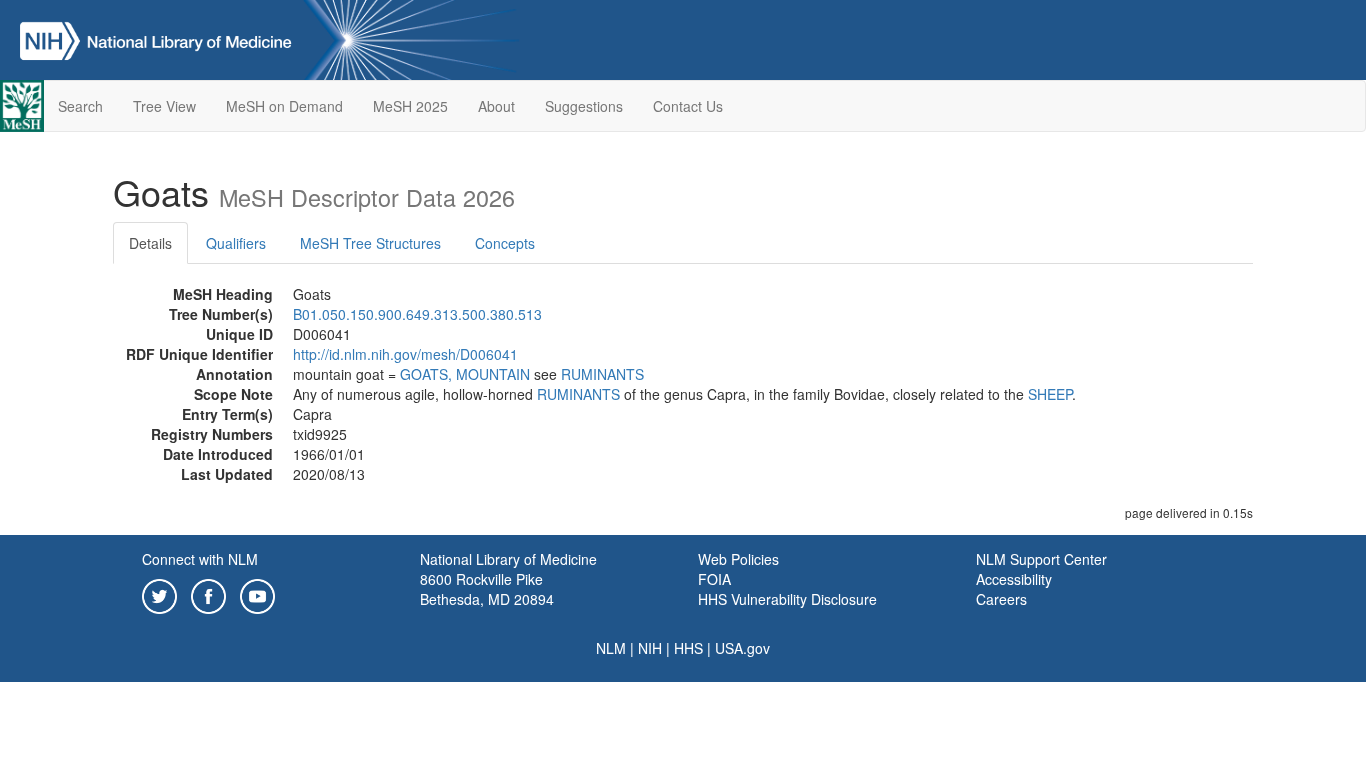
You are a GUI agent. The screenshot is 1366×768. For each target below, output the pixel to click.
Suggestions (584, 106)
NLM (611, 648)
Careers (1001, 599)
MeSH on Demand (284, 106)
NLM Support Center (1041, 559)
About (496, 106)
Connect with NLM (200, 559)
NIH (650, 648)
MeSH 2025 (410, 106)
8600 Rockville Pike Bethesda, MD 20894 (487, 589)
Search (80, 106)
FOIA (714, 579)
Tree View (164, 106)
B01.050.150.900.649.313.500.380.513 (417, 314)
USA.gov (742, 648)
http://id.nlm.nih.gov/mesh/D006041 (405, 354)
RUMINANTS (602, 374)
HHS (688, 648)
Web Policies (738, 559)
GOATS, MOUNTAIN (465, 374)
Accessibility (1014, 579)
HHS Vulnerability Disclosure (787, 599)
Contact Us (688, 106)
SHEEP (1050, 394)
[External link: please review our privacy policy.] (159, 594)
